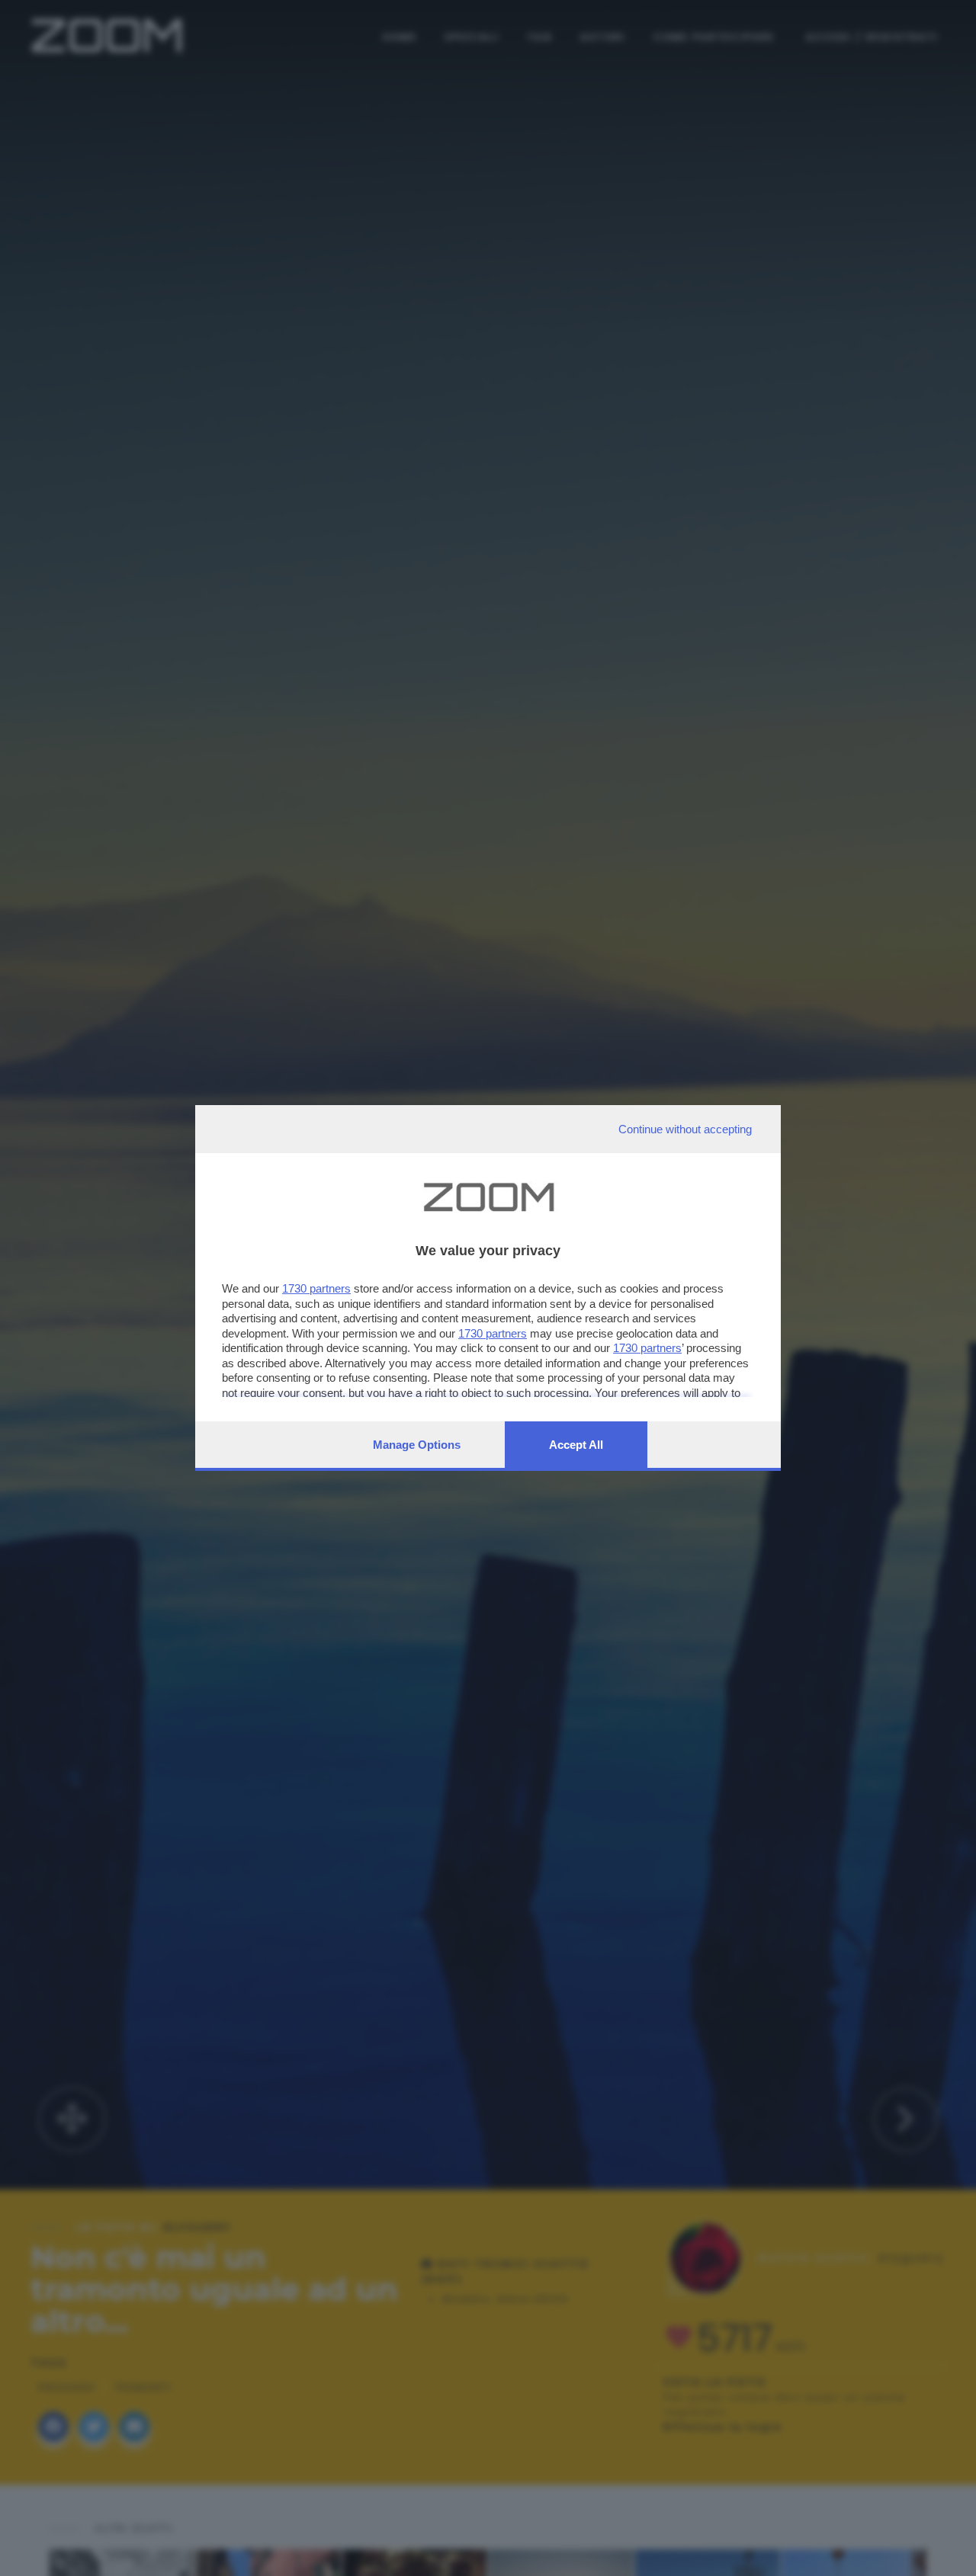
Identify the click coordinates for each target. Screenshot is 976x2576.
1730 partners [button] (316, 1288)
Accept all (576, 1445)
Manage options (417, 1445)
